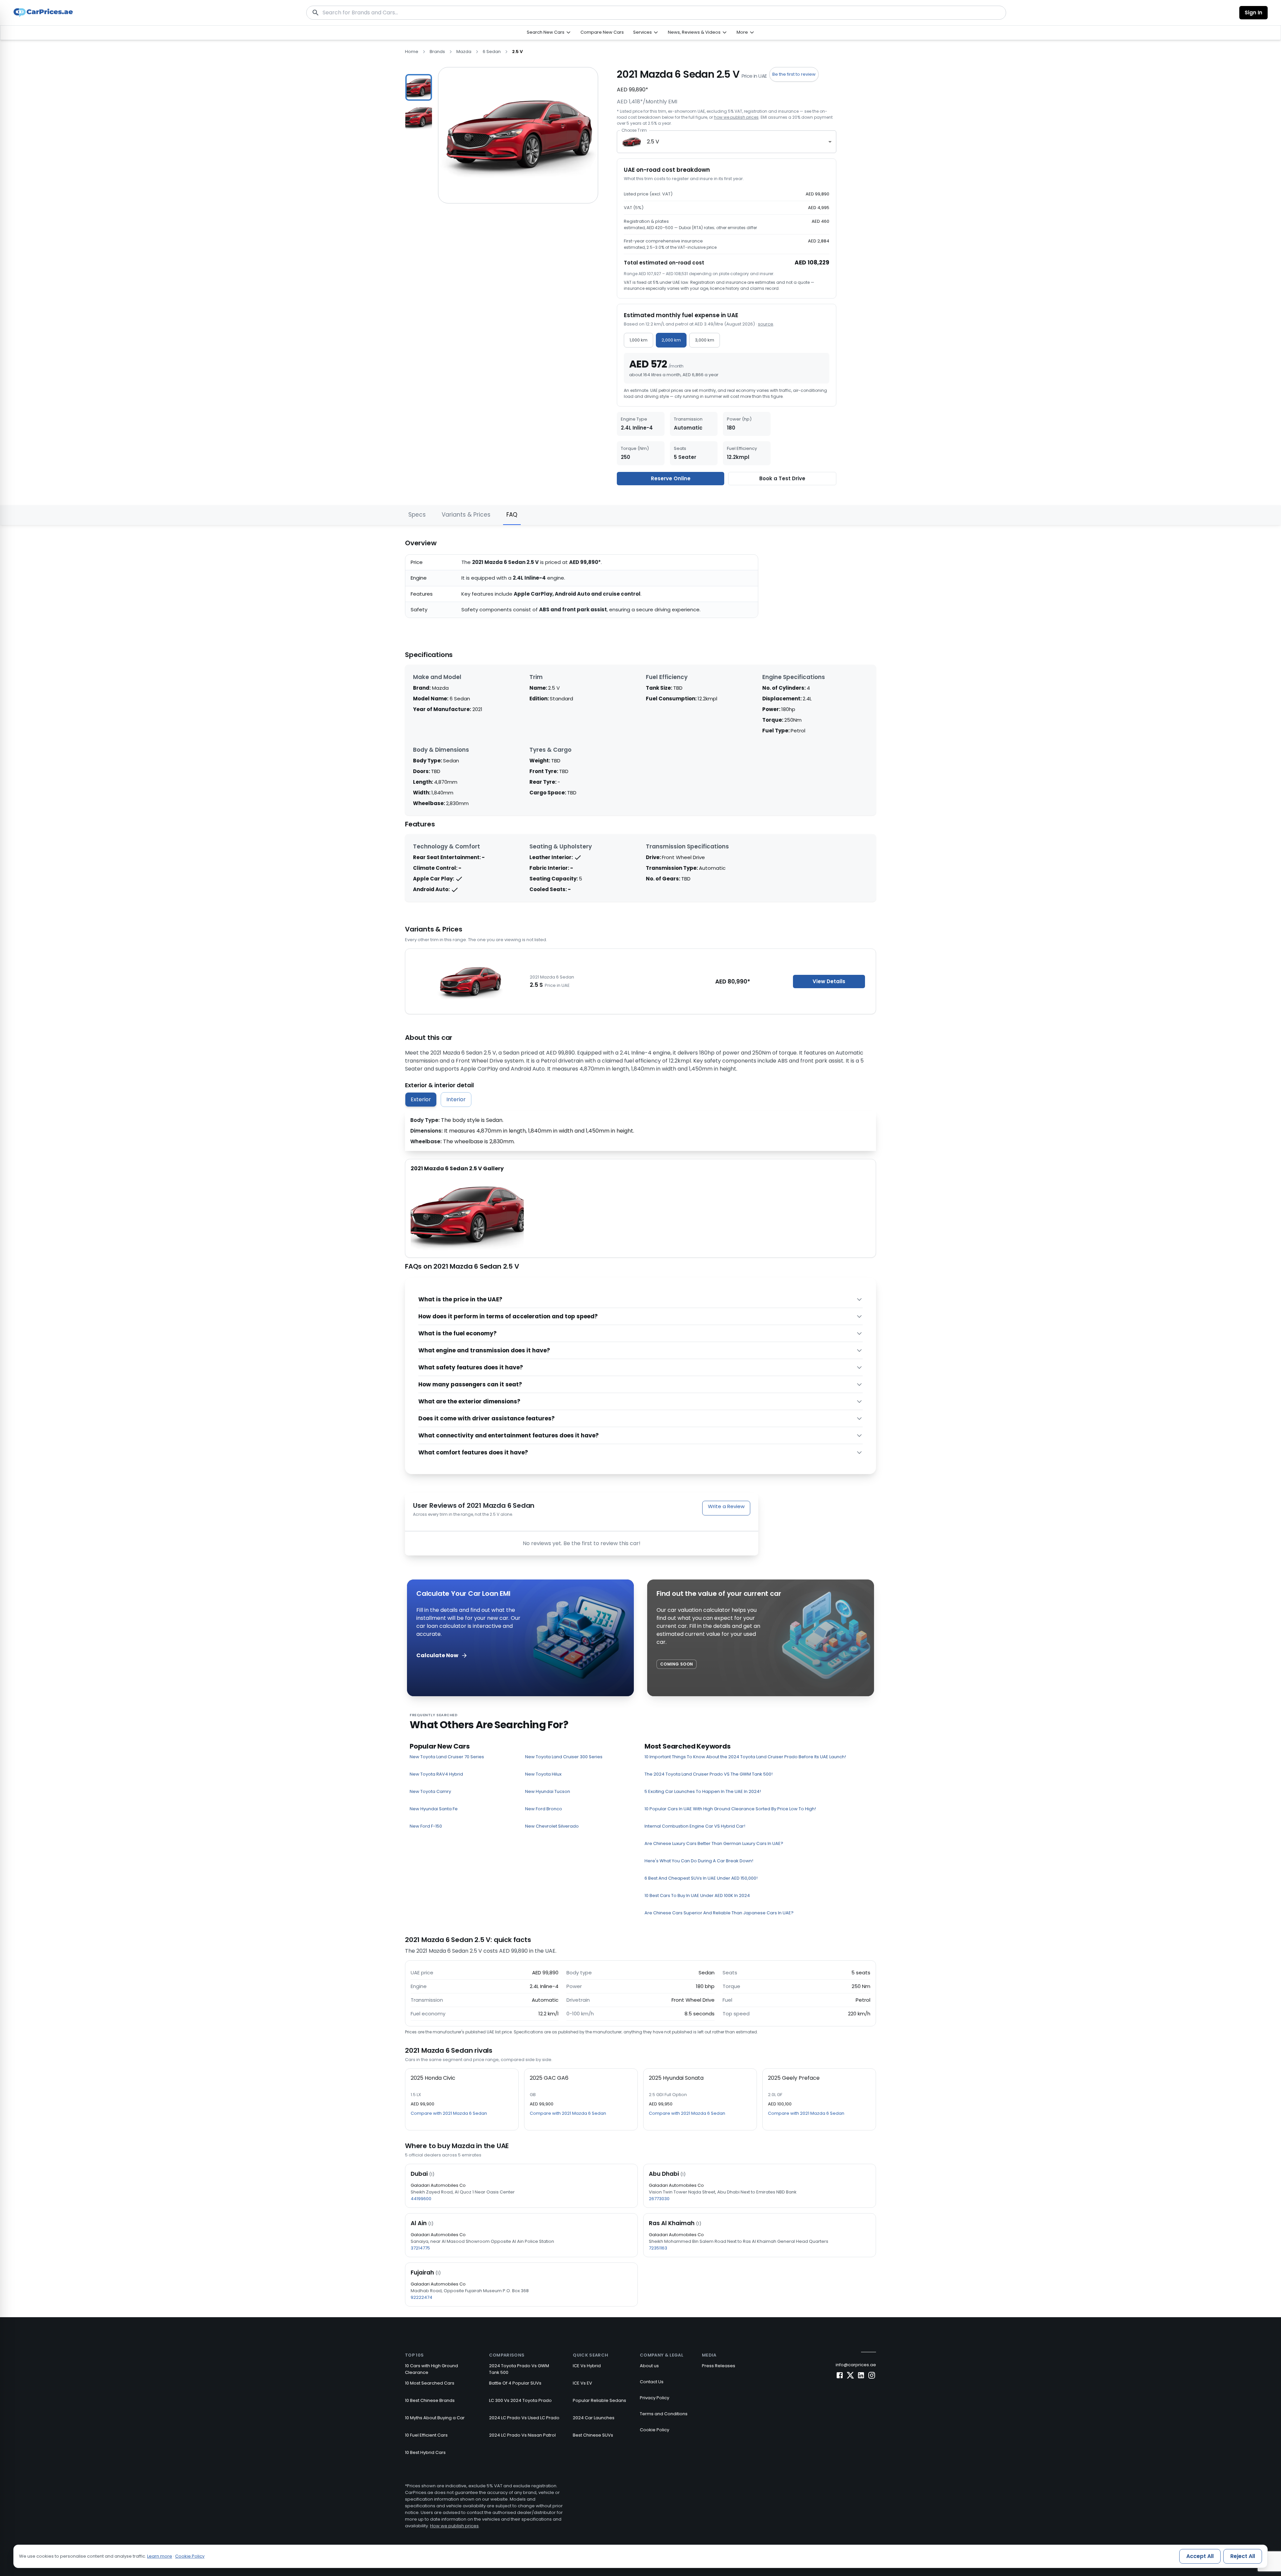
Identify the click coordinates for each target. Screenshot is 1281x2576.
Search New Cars (546, 32)
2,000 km (671, 340)
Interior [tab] (456, 1099)
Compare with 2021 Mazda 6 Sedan (449, 2113)
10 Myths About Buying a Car (435, 2418)
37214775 (420, 2248)
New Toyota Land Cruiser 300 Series (564, 1757)
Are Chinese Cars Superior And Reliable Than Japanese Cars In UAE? (719, 1913)
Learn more (160, 2556)
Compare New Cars (602, 32)
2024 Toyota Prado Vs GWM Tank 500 (519, 2369)
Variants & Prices (466, 515)
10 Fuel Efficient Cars (426, 2435)
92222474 (421, 2297)
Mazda (464, 52)
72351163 (658, 2248)
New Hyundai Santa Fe (434, 1809)
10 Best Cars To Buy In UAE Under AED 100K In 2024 (697, 1895)
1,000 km (638, 340)
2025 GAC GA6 (549, 2078)
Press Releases (719, 2366)
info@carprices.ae (856, 2365)
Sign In (1253, 13)
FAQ (512, 515)
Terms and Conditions (664, 2414)
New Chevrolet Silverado (552, 1826)
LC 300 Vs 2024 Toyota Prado (520, 2400)
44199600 (421, 2199)
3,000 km (705, 340)
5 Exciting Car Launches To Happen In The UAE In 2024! (703, 1791)
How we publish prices (454, 2526)
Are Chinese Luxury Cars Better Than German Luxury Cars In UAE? (714, 1843)
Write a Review (726, 1506)
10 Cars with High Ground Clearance (432, 2369)
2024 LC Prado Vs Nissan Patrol (522, 2435)
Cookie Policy (655, 2430)
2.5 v (517, 52)
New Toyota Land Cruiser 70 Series (447, 1757)
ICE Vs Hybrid (587, 2366)
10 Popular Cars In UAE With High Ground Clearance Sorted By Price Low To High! (730, 1809)
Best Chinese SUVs (593, 2435)
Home (412, 52)
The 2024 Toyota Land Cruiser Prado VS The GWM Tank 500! (709, 1774)
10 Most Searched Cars (430, 2383)
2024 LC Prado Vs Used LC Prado (524, 2418)
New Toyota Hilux (543, 1774)
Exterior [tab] (421, 1099)
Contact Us (652, 2382)
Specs (417, 515)
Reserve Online (671, 478)
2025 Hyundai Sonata (676, 2078)
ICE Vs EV (582, 2383)
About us (649, 2366)
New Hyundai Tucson (548, 1791)
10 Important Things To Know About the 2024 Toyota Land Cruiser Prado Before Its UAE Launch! (745, 1757)
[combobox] (727, 142)
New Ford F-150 (426, 1826)
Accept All (1200, 2556)
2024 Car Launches (594, 2418)
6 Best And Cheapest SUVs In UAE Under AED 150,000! (701, 1878)
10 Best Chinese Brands (430, 2400)
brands (437, 52)
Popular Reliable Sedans (599, 2400)
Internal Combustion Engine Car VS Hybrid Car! (695, 1826)
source (766, 324)
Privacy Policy (655, 2398)
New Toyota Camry (430, 1791)
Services (643, 32)
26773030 (659, 2199)
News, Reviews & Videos (694, 32)
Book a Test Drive (782, 478)
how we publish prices (736, 117)
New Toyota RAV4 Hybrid (436, 1774)
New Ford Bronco (544, 1809)
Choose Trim (634, 130)
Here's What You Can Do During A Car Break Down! (699, 1861)
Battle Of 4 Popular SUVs (515, 2383)
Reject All (1243, 2556)
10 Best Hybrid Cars (425, 2452)
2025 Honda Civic (433, 2078)
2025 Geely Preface (794, 2078)
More (742, 32)
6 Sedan (492, 52)
